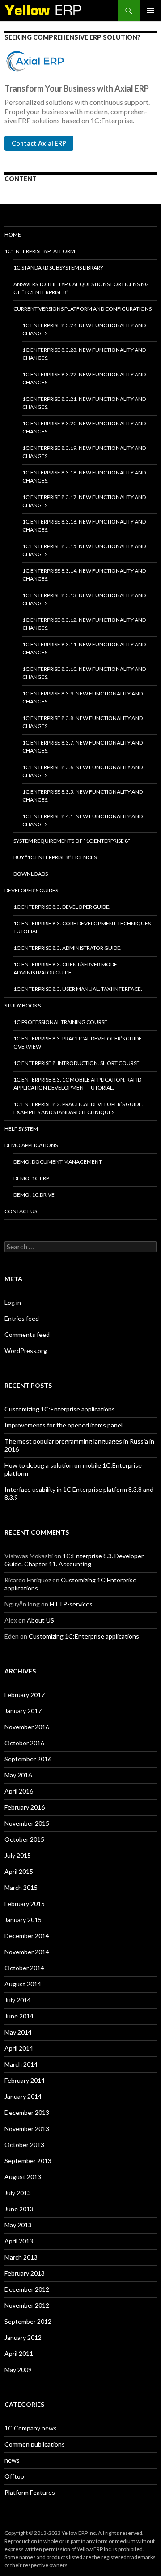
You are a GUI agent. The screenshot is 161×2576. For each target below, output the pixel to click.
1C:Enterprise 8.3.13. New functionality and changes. (84, 599)
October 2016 (24, 1743)
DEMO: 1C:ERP (31, 1178)
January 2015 (23, 1920)
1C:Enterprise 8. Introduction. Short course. (77, 1063)
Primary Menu (150, 11)
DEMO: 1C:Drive (34, 1195)
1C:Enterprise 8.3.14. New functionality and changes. (84, 575)
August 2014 (23, 1984)
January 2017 (23, 1711)
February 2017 (25, 1695)
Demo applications (31, 1145)
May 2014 (18, 2032)
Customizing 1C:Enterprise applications (60, 1409)
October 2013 (24, 2145)
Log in (13, 1302)
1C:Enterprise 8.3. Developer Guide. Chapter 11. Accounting (74, 1560)
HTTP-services (71, 1604)
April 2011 (19, 2353)
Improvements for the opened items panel (64, 1425)
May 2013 (18, 2225)
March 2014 (21, 2064)
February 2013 (25, 2273)
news (12, 2460)
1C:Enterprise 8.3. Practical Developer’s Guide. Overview (78, 1042)
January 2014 (23, 2096)
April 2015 (19, 1871)
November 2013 (27, 2129)
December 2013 (27, 2112)
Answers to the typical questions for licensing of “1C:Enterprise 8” (81, 288)
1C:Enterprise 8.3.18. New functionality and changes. (84, 476)
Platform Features (30, 2492)
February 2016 (25, 1807)
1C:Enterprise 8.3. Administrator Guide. (68, 948)
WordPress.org (26, 1350)
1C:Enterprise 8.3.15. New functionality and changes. (84, 550)
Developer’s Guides (31, 890)
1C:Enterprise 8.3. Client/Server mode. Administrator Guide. (66, 968)
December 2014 (27, 1936)
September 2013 (28, 2161)
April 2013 (19, 2241)
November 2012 (27, 2305)
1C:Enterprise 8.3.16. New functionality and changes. (84, 526)
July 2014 (18, 2000)
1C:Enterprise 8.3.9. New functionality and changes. (83, 697)
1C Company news (31, 2428)
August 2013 (23, 2177)
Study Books (23, 1005)
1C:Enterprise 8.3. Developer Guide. (62, 907)
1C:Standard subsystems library (58, 268)
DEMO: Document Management (58, 1162)
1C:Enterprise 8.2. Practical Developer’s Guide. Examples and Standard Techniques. (78, 1108)
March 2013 (21, 2257)
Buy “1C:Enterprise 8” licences (55, 857)
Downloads (31, 874)
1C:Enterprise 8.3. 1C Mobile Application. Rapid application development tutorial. (77, 1084)
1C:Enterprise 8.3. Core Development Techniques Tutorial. (82, 927)
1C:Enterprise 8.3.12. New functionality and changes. (84, 624)
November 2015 (27, 1823)
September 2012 (28, 2321)
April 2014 (19, 2048)
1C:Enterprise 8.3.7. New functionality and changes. (83, 747)
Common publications (35, 2444)
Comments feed (27, 1334)
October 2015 (24, 1839)
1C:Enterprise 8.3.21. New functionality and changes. (84, 403)
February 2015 (25, 1904)
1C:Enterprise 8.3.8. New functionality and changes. (83, 722)
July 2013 (18, 2193)
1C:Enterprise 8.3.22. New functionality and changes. (84, 378)
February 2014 (25, 2080)
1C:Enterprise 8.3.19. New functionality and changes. (84, 452)
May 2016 (18, 1775)
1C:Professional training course (60, 1022)
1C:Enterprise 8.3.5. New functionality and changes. (83, 796)
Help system (21, 1129)
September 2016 (28, 1759)
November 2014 (27, 1952)
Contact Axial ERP (39, 143)
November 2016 (27, 1727)
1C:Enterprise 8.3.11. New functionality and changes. (84, 648)
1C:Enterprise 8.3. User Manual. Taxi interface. (78, 989)
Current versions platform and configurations (83, 309)
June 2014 (19, 2016)
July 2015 (18, 1855)
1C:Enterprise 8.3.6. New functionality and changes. (83, 771)
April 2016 (19, 1791)
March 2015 (21, 1887)
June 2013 (19, 2209)
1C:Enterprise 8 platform (40, 251)
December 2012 (27, 2289)
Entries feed (22, 1318)
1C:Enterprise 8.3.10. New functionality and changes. (84, 673)
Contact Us (21, 1211)
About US (40, 1620)
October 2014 (24, 1968)
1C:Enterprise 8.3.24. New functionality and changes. (84, 329)
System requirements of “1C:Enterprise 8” (72, 841)
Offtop (14, 2476)
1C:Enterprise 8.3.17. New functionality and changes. (84, 501)
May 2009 (18, 2370)
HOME (13, 235)
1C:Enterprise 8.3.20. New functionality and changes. (84, 427)
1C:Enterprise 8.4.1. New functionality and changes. (83, 820)
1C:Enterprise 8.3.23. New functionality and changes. (84, 354)
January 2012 (23, 2337)
